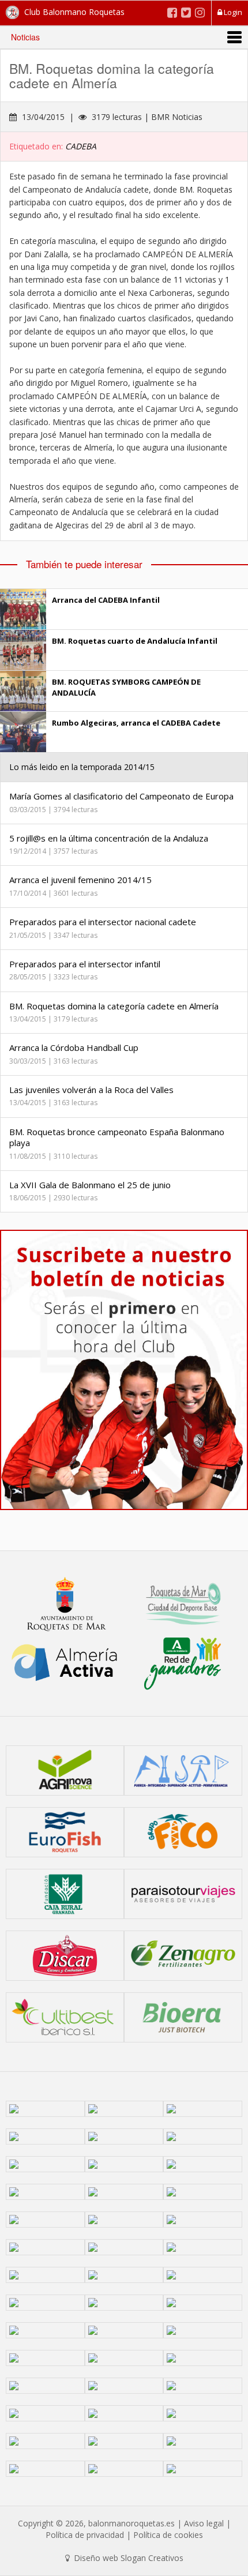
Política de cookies (168, 2535)
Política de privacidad (85, 2535)
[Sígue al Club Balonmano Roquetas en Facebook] (172, 12)
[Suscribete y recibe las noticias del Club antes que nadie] (124, 1370)
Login (232, 12)
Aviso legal (204, 2523)
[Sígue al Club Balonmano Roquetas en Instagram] (200, 12)
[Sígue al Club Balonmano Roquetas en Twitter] (186, 12)
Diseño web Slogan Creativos (127, 2558)
